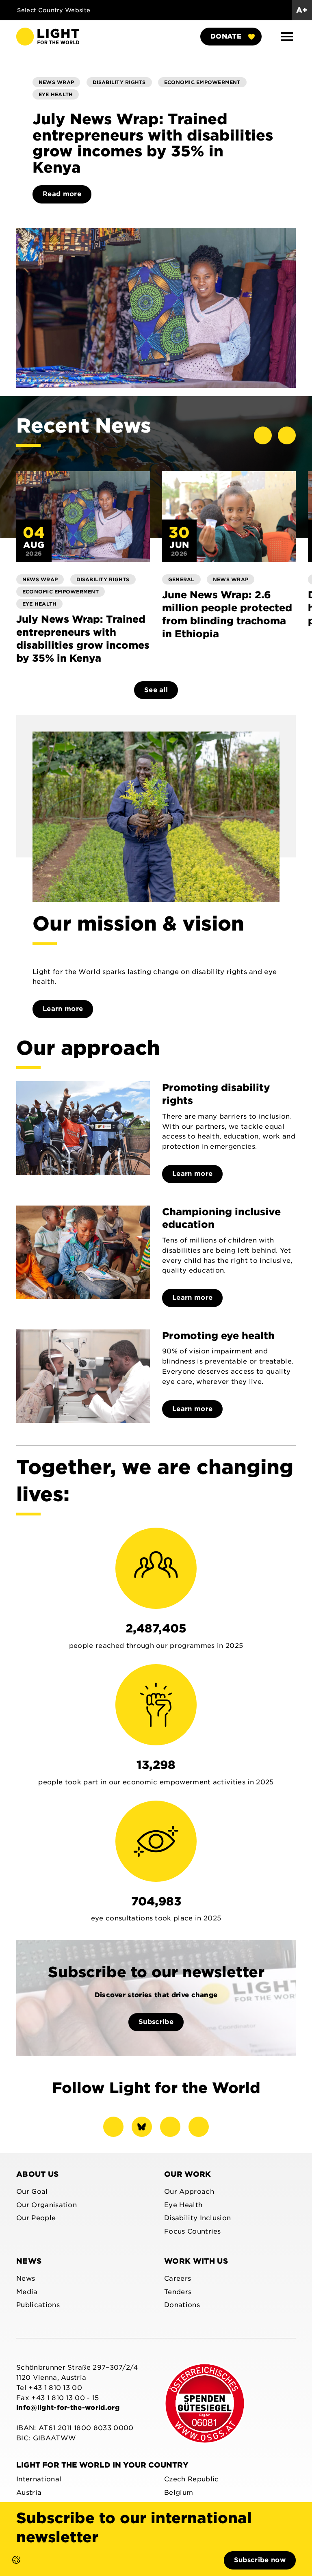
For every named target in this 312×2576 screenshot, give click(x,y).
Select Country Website (55, 10)
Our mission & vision (138, 924)
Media (27, 2292)
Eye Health (183, 2205)
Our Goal (32, 2192)
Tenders (178, 2292)
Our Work (188, 2174)
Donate (226, 36)
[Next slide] (287, 435)
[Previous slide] (263, 435)
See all (156, 690)
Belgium (179, 2493)
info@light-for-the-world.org (68, 2408)
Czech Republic (191, 2479)
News (29, 2261)
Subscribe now (260, 2560)
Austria (29, 2493)
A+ (302, 10)
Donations (182, 2305)
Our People (36, 2218)
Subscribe (156, 2022)
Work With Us (196, 2261)
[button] (287, 37)
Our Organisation (47, 2205)
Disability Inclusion (197, 2218)
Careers (178, 2278)
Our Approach (189, 2192)
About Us (38, 2174)
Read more (62, 194)
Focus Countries (193, 2231)
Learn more (63, 1009)
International (39, 2479)
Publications (38, 2305)
